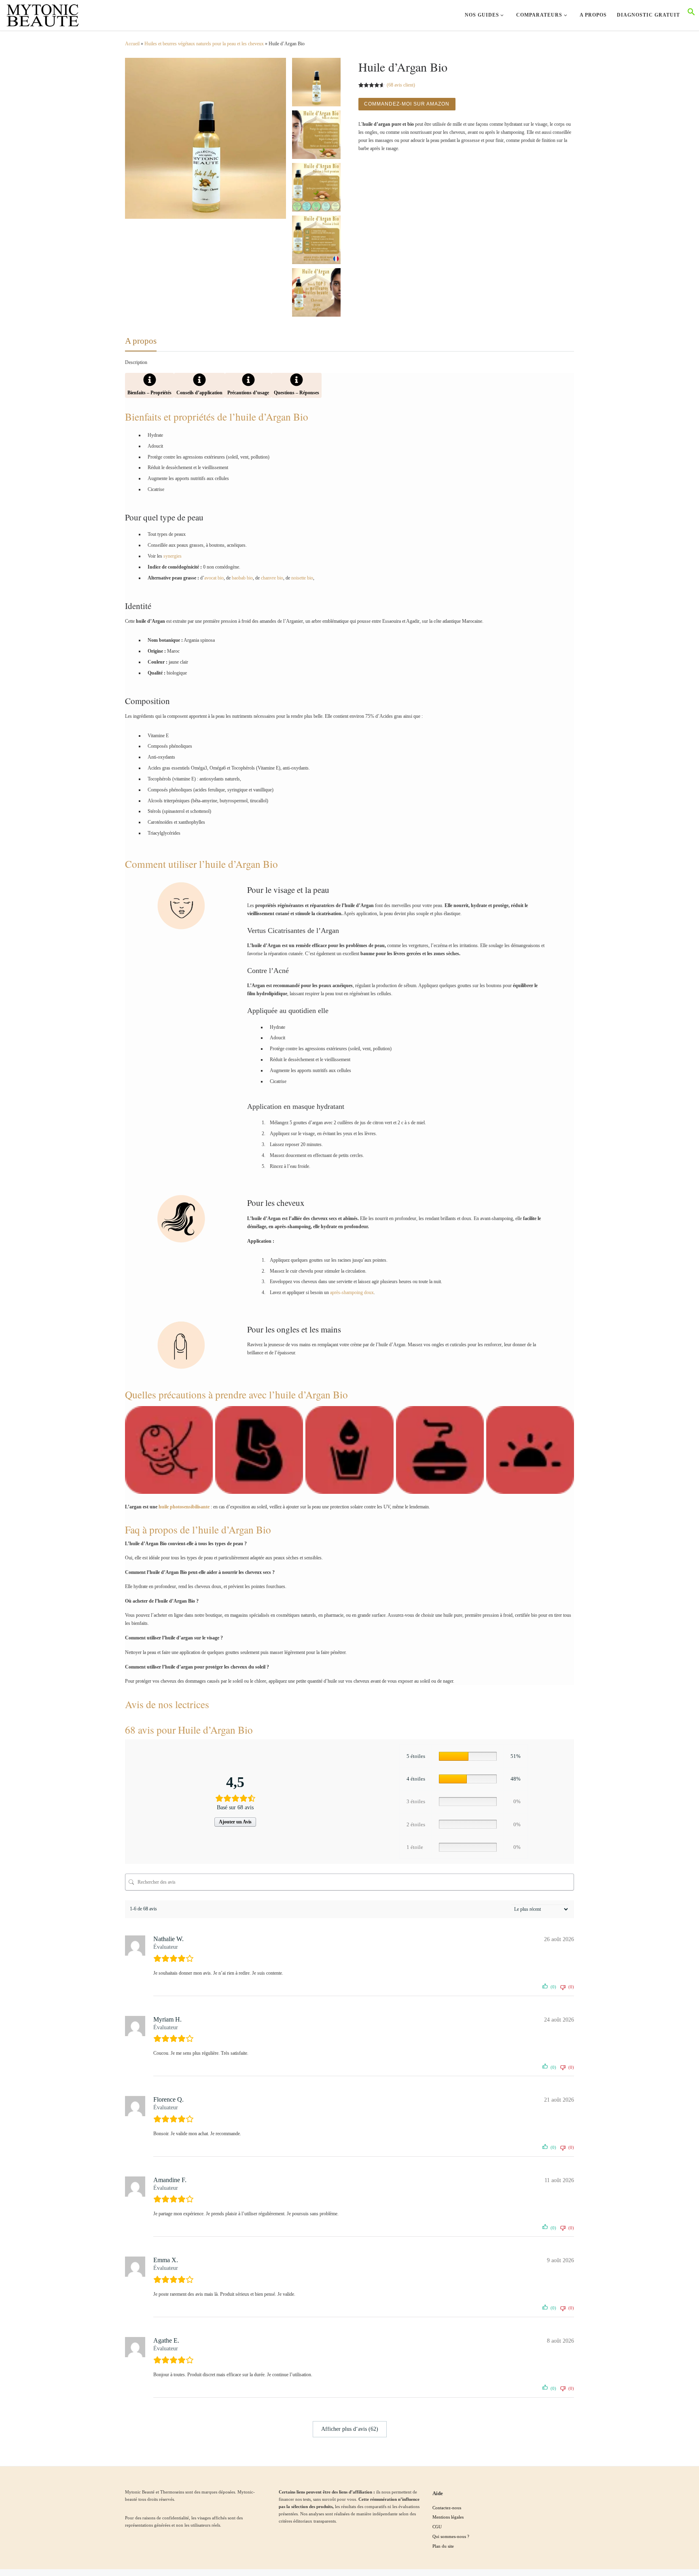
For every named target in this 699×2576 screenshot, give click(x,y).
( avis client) (401, 85)
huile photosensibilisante (184, 1507)
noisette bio (302, 578)
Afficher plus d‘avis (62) (350, 2429)
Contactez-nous (447, 2508)
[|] (42, 13)
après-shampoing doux (352, 1292)
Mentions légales (448, 2517)
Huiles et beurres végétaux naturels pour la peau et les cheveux (204, 44)
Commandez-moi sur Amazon (407, 104)
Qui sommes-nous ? (451, 2536)
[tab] (149, 385)
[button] (691, 14)
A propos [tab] (141, 341)
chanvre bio (272, 578)
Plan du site (443, 2546)
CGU (437, 2527)
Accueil (132, 44)
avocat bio (214, 578)
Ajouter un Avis (235, 1822)
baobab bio (242, 578)
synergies (173, 556)
